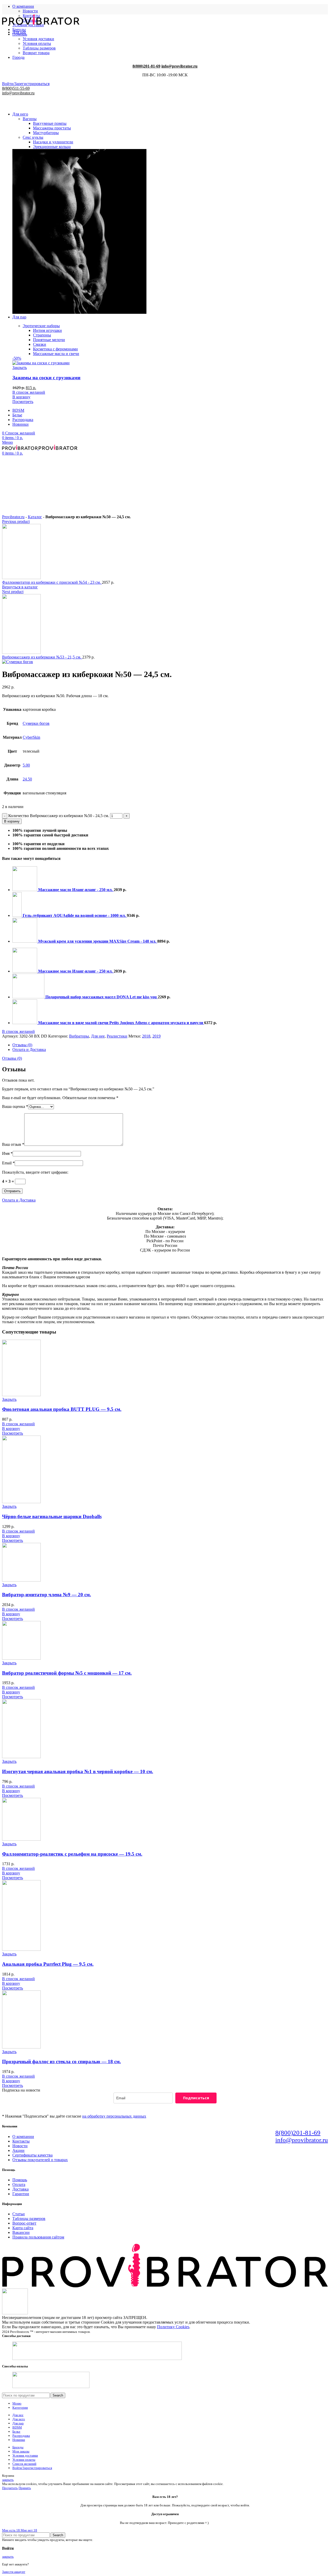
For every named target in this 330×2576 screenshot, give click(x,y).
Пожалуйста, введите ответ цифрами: (35, 1172)
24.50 (27, 779)
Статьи (19, 2214)
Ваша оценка (15, 1106)
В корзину (12, 821)
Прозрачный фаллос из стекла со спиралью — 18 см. (61, 2061)
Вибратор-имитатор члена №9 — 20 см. (47, 1595)
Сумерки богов (36, 723)
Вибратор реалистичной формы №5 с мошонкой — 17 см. (67, 1673)
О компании (23, 2137)
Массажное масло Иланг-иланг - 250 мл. (76, 890)
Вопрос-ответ (24, 2223)
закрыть (8, 2480)
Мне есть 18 (11, 2530)
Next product (13, 592)
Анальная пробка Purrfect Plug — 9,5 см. (48, 1964)
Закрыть (9, 1399)
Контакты (21, 2141)
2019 (156, 1036)
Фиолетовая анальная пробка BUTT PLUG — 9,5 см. (62, 1409)
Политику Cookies (173, 2327)
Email (8, 1163)
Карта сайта (23, 2228)
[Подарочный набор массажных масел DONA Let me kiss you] (29, 997)
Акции (18, 2150)
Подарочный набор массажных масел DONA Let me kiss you (102, 997)
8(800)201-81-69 (298, 2133)
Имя (7, 1153)
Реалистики (117, 1036)
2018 (146, 1036)
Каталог (35, 517)
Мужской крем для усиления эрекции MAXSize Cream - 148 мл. (98, 941)
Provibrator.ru (13, 517)
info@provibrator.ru (302, 2140)
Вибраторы (79, 1036)
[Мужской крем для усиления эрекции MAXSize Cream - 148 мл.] (25, 941)
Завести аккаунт (14, 2572)
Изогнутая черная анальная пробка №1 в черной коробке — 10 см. (78, 1771)
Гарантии (21, 2194)
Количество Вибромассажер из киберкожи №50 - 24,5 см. (59, 816)
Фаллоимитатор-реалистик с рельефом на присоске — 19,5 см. (72, 1854)
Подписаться (196, 2098)
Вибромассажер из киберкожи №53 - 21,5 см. (42, 657)
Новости (30, 11)
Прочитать (10, 2488)
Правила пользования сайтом (38, 2237)
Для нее (98, 1036)
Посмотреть (13, 1433)
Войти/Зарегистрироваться (32, 2468)
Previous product (16, 521)
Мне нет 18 (29, 2530)
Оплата (19, 2184)
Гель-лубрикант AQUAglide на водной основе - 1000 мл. (75, 915)
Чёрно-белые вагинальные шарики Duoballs (52, 1516)
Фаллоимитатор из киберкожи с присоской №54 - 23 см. (52, 582)
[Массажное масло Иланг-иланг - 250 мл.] (25, 890)
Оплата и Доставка (29, 1050)
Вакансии (21, 2232)
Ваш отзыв (13, 1144)
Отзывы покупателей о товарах (40, 2160)
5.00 (26, 765)
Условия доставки (38, 39)
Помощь (20, 2180)
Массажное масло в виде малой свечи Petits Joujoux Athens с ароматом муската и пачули (121, 1023)
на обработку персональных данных (114, 2116)
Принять (25, 2488)
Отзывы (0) (22, 1045)
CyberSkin (31, 737)
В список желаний (18, 1031)
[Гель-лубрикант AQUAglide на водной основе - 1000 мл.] (18, 915)
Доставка (20, 2189)
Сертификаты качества (32, 2155)
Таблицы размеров (29, 2219)
